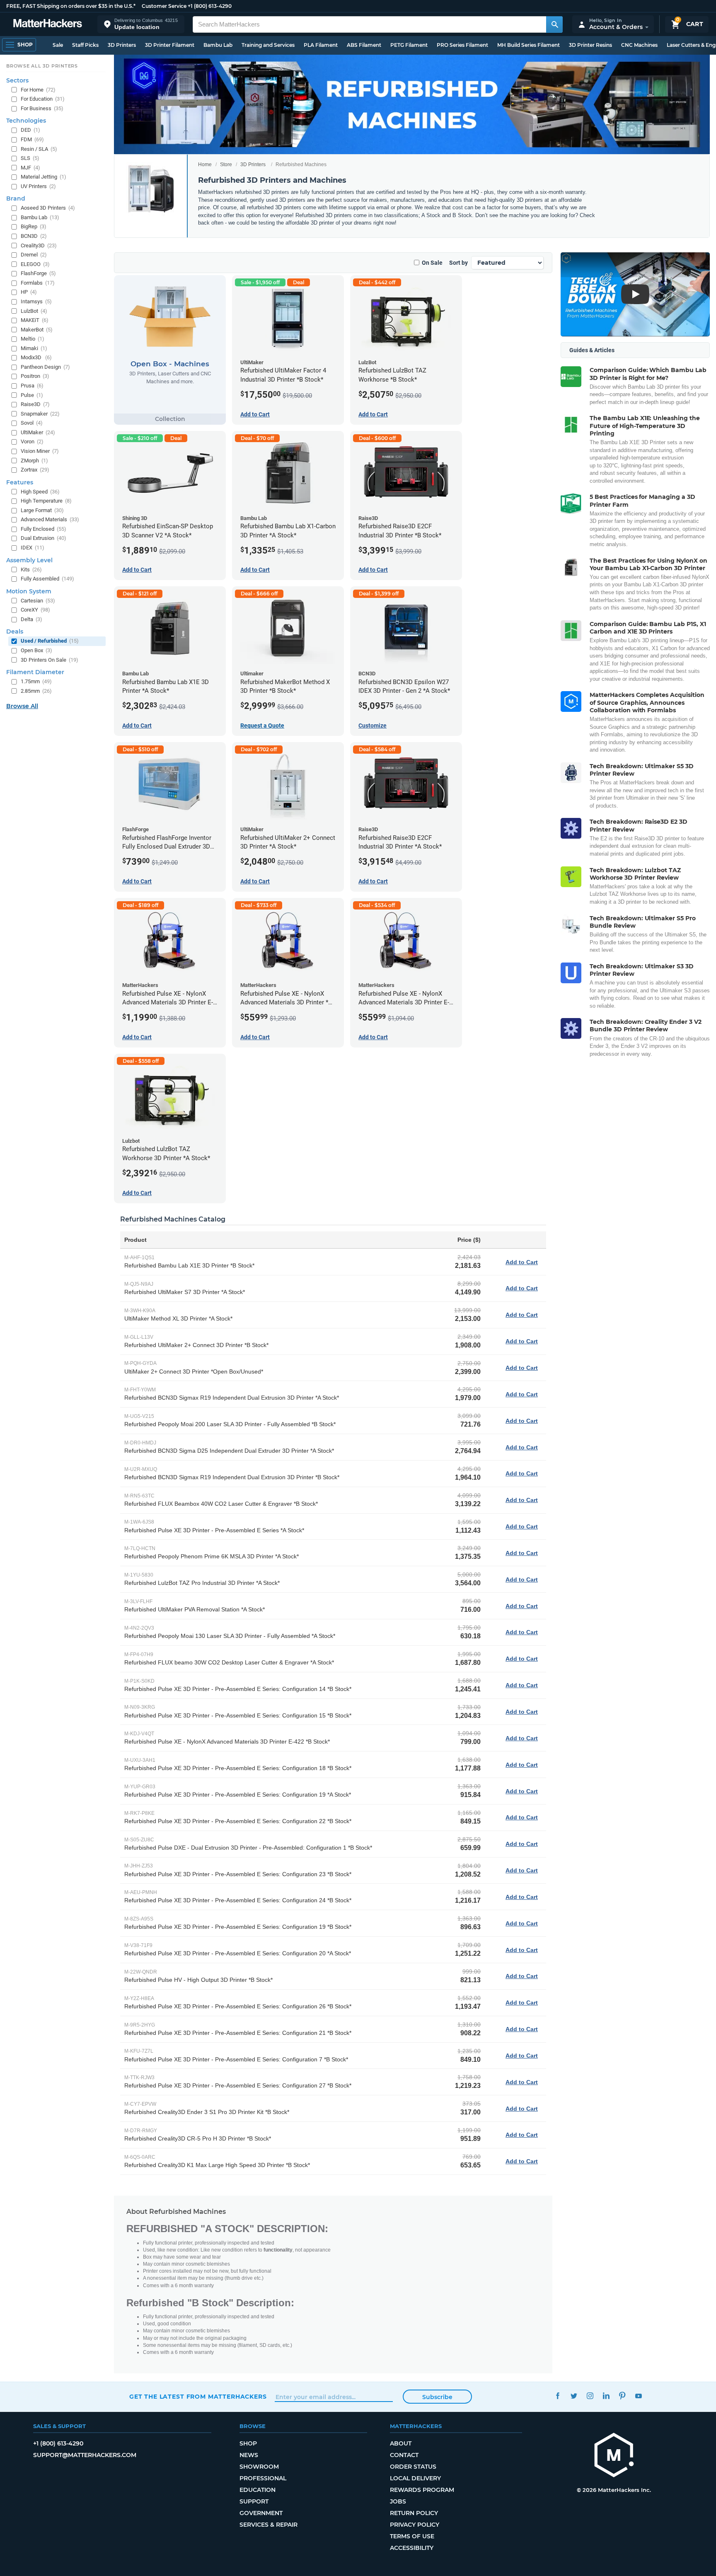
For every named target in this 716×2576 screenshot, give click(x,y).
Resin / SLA (39, 149)
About (401, 2443)
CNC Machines (639, 45)
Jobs (398, 2501)
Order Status (413, 2467)
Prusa (32, 386)
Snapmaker (40, 414)
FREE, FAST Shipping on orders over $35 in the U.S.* (71, 6)
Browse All (22, 706)
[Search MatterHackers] (554, 24)
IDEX (33, 548)
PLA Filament (321, 45)
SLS (30, 158)
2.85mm (36, 691)
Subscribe (437, 2397)
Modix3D (36, 357)
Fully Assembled (47, 579)
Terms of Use (412, 2536)
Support (254, 2501)
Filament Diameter (35, 672)
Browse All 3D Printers (42, 66)
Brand (16, 198)
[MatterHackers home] (48, 24)
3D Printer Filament (170, 45)
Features (20, 482)
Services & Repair (268, 2525)
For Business (42, 108)
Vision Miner (40, 451)
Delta (31, 619)
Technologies (26, 121)
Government (261, 2513)
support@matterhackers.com (85, 2455)
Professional (263, 2478)
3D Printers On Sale (50, 660)
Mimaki (34, 348)
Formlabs (38, 283)
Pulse (32, 395)
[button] (141, 24)
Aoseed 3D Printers (48, 208)
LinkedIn (606, 2396)
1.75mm (36, 681)
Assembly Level (29, 560)
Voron (32, 441)
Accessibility (412, 2548)
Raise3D (35, 404)
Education (258, 2490)
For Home (38, 90)
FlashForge (38, 273)
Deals (15, 631)
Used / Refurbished (50, 641)
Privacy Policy (415, 2525)
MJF (30, 168)
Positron (35, 376)
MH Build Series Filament (529, 45)
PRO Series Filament (462, 45)
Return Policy (414, 2513)
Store (226, 164)
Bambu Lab (218, 45)
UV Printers (38, 186)
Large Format (42, 510)
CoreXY (35, 610)
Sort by (458, 263)
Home (205, 164)
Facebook (558, 2396)
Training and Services (268, 45)
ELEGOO (35, 264)
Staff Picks (85, 45)
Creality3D (39, 246)
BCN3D (34, 236)
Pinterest (622, 2396)
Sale (58, 45)
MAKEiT (35, 320)
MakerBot (37, 330)
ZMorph (34, 461)
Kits (31, 570)
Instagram (590, 2396)
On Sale (432, 263)
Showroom (259, 2467)
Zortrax (35, 470)
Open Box (36, 650)
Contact (404, 2455)
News (249, 2455)
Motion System (29, 591)
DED (30, 130)
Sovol (32, 423)
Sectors (17, 80)
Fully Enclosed (44, 529)
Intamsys (36, 301)
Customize (373, 726)
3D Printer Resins (590, 45)
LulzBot (34, 311)
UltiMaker (38, 432)
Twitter (574, 2396)
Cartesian (38, 601)
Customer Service (164, 6)
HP (29, 292)
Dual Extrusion (44, 538)
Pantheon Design (45, 367)
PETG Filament (409, 45)
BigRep (34, 226)
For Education (43, 99)
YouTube (638, 2396)
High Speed (40, 492)
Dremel (34, 255)
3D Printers (122, 45)
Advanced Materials (50, 519)
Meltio (33, 339)
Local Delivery (415, 2478)
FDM (32, 139)
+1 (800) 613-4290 (210, 6)
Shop (248, 2443)
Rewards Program (422, 2490)
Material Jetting (44, 177)
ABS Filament (364, 45)
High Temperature (46, 501)
